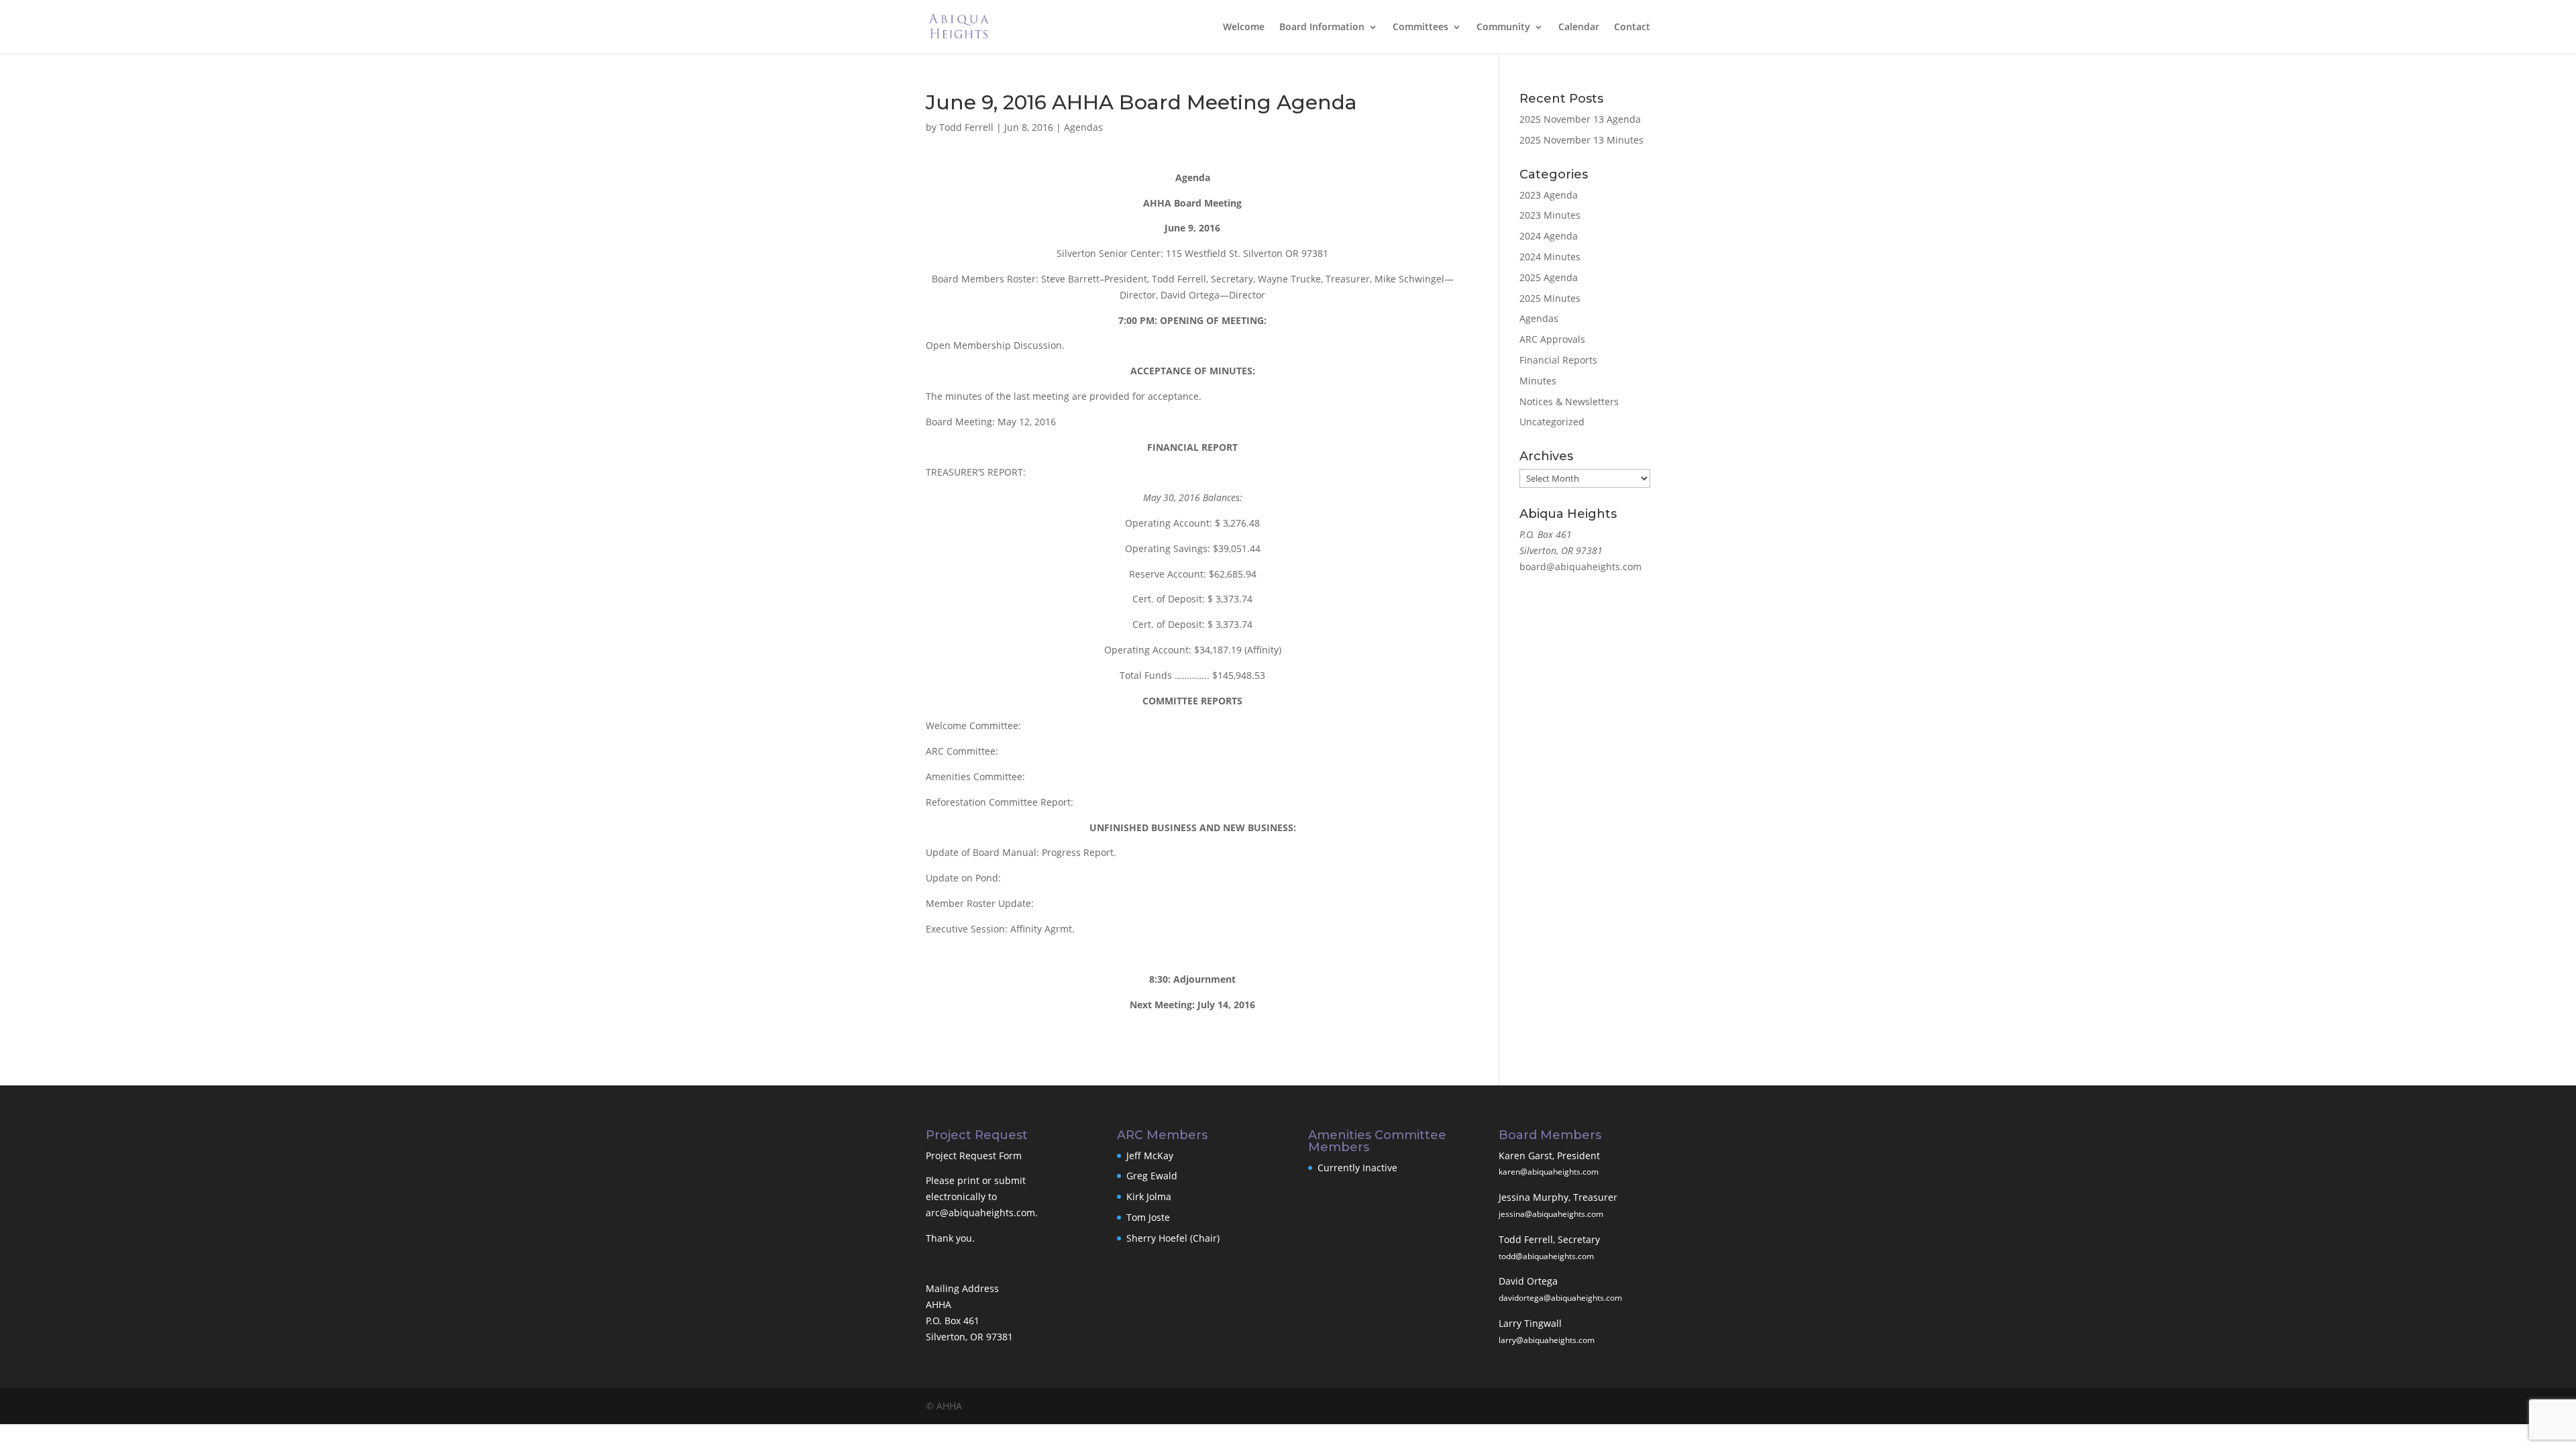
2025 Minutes (1550, 298)
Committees (1420, 28)
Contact (1632, 28)
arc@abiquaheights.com (980, 1213)
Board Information (1322, 28)
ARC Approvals (1552, 339)
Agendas (1083, 127)
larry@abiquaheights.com (1547, 1340)
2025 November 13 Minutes (1581, 140)
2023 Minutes (1550, 215)
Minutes (1538, 381)
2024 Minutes (1550, 257)
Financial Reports (1558, 360)
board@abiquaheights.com (1580, 567)
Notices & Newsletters (1569, 401)
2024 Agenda (1549, 236)
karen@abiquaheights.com (1549, 1172)
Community (1503, 28)
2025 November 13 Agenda (1580, 119)
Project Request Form (974, 1156)
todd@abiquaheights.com (1546, 1256)
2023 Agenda (1549, 195)
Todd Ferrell (966, 127)
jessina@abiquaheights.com (1551, 1214)
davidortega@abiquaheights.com (1560, 1298)
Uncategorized (1552, 422)
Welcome (1244, 28)
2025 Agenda (1549, 277)
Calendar (1579, 28)
